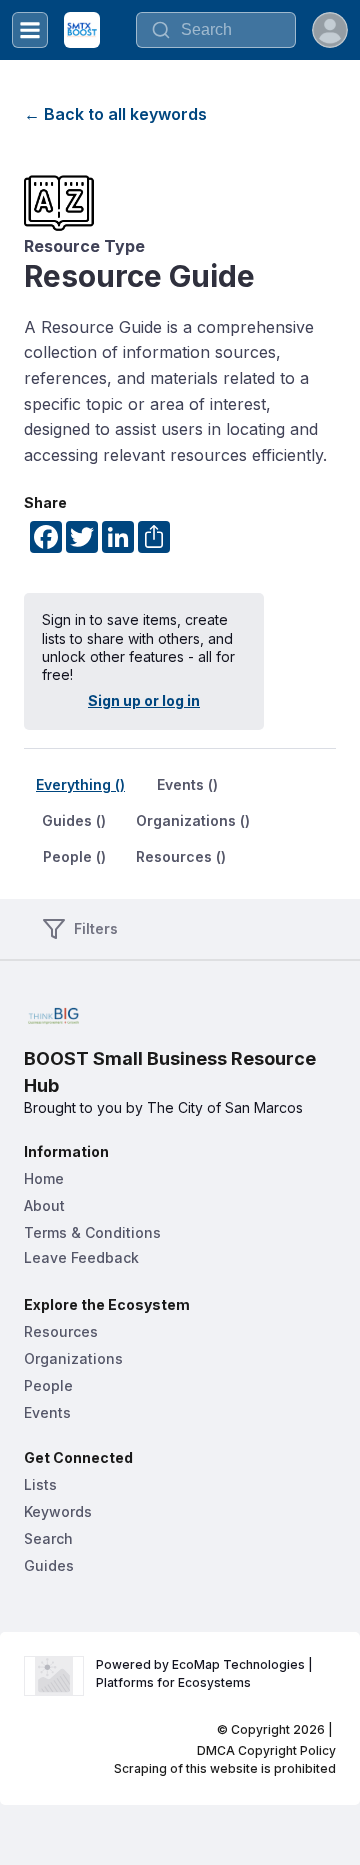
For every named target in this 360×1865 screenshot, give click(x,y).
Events (47, 1412)
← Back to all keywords (115, 114)
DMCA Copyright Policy (266, 1750)
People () (74, 856)
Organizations (73, 1358)
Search (48, 1538)
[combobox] (216, 30)
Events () (187, 784)
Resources (61, 1331)
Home (44, 1178)
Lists (40, 1484)
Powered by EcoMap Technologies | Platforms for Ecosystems (206, 1673)
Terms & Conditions (92, 1232)
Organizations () (193, 820)
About (44, 1205)
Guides (49, 1565)
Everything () (80, 784)
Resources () (181, 856)
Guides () (74, 820)
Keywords (58, 1511)
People (48, 1385)
